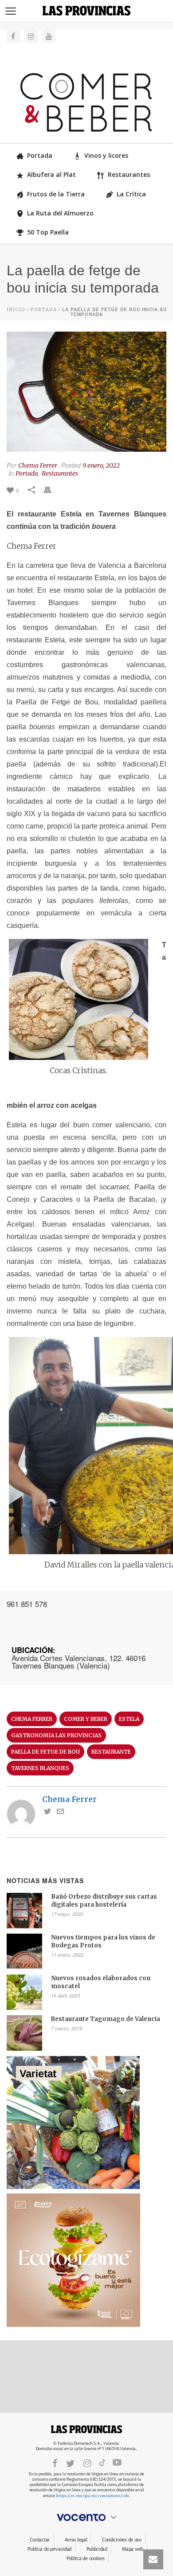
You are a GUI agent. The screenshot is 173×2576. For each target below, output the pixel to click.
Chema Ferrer (38, 465)
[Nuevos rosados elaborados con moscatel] (24, 1992)
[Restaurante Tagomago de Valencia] (24, 2033)
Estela (129, 1719)
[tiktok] (102, 2463)
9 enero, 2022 (101, 465)
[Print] (52, 490)
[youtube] (117, 2463)
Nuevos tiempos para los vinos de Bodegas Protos (103, 1941)
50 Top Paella (48, 232)
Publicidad (97, 2549)
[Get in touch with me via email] (60, 1812)
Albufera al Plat (51, 174)
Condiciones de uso (122, 2540)
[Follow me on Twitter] (47, 1812)
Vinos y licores (106, 155)
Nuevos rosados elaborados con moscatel (101, 1982)
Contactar (40, 2540)
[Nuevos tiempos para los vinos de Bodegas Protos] (24, 1951)
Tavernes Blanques (40, 1768)
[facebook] (55, 2463)
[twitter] (70, 2463)
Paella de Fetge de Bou (45, 1752)
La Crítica (131, 194)
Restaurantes (129, 174)
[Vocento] (86, 2517)
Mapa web (133, 2549)
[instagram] (87, 2463)
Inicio (16, 310)
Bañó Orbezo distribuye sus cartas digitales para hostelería (104, 1901)
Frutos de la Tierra (56, 194)
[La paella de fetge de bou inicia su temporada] (86, 392)
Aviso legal (76, 2540)
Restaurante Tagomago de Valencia (106, 2019)
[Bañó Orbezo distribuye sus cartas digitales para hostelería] (24, 1911)
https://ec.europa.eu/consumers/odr (92, 2496)
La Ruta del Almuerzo (60, 213)
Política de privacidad (49, 2549)
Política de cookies (86, 2558)
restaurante (111, 1752)
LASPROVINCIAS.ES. (86, 2429)
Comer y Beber (86, 1719)
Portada (40, 155)
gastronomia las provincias (56, 1735)
